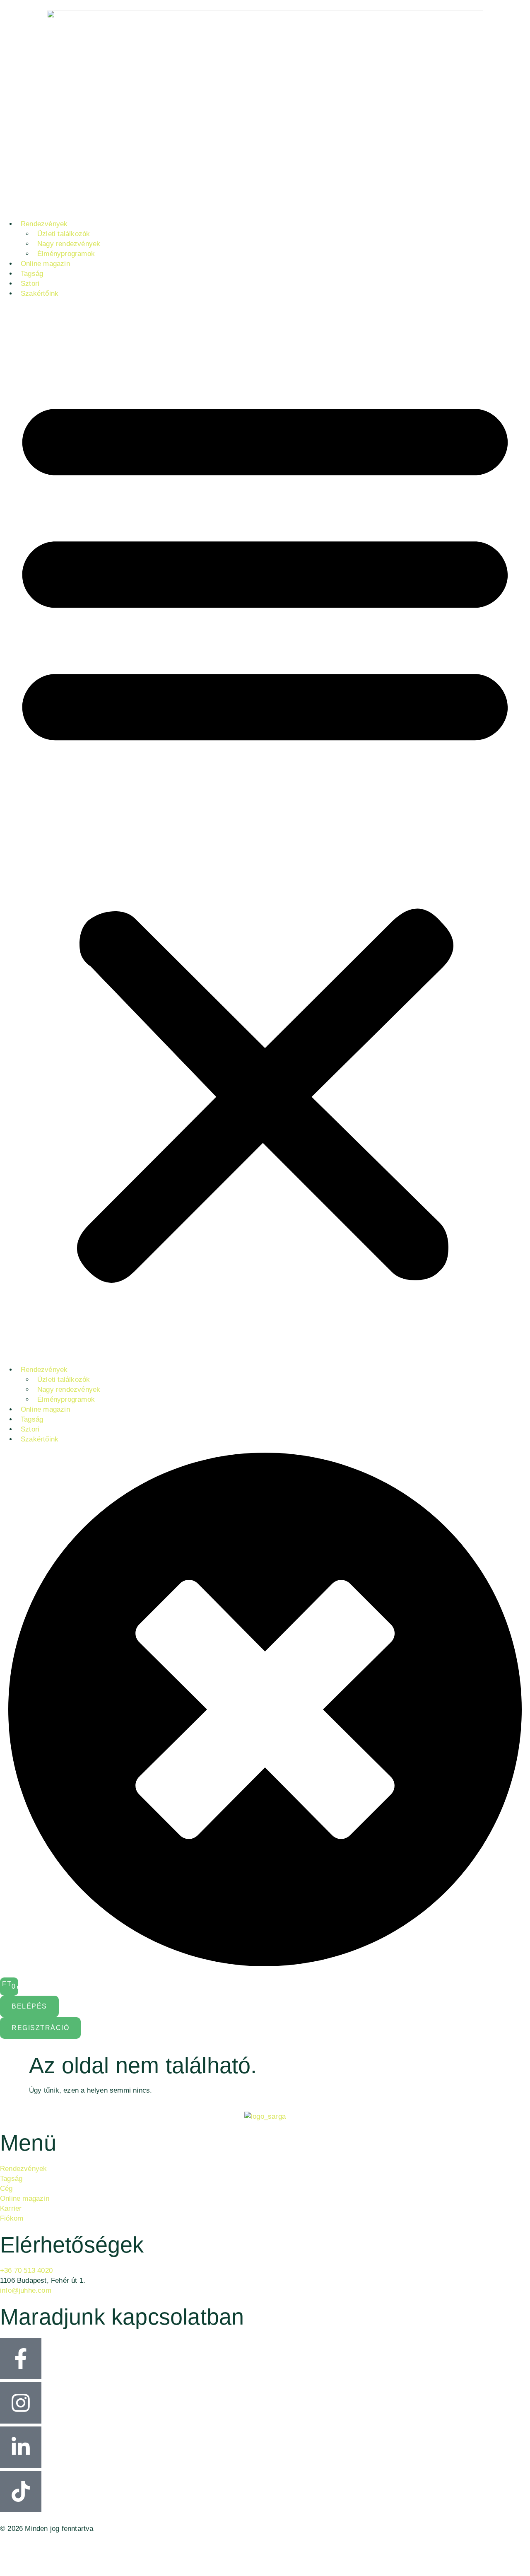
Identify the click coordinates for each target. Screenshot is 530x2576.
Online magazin (45, 264)
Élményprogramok (66, 254)
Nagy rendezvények (69, 244)
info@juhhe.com (26, 2290)
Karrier (11, 2208)
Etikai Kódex (20, 2546)
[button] (265, 832)
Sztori (30, 284)
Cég (6, 2189)
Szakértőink (40, 293)
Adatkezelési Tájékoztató (40, 2553)
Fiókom (12, 2218)
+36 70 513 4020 (26, 2271)
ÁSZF (9, 2560)
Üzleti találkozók (64, 234)
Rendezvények (44, 224)
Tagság (32, 274)
